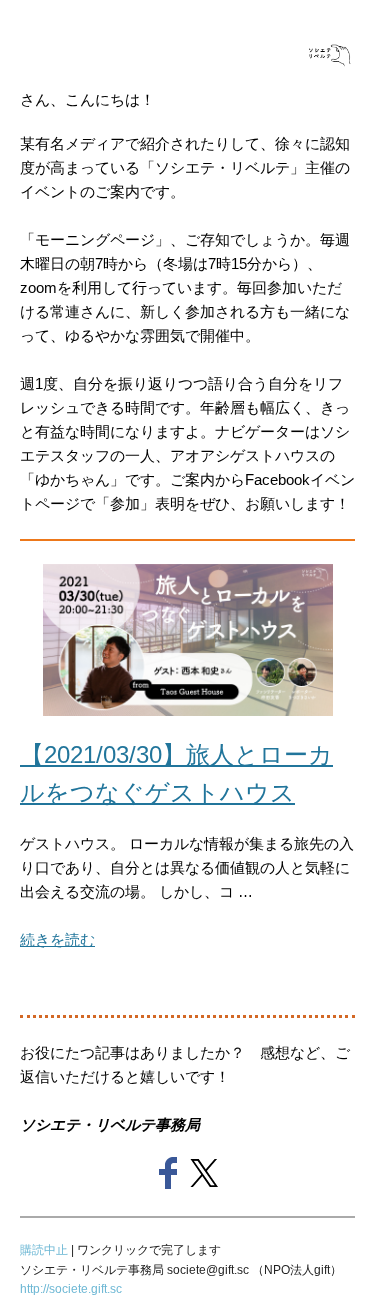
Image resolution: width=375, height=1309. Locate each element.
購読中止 (45, 1250)
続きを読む (57, 939)
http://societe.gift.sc (71, 1289)
